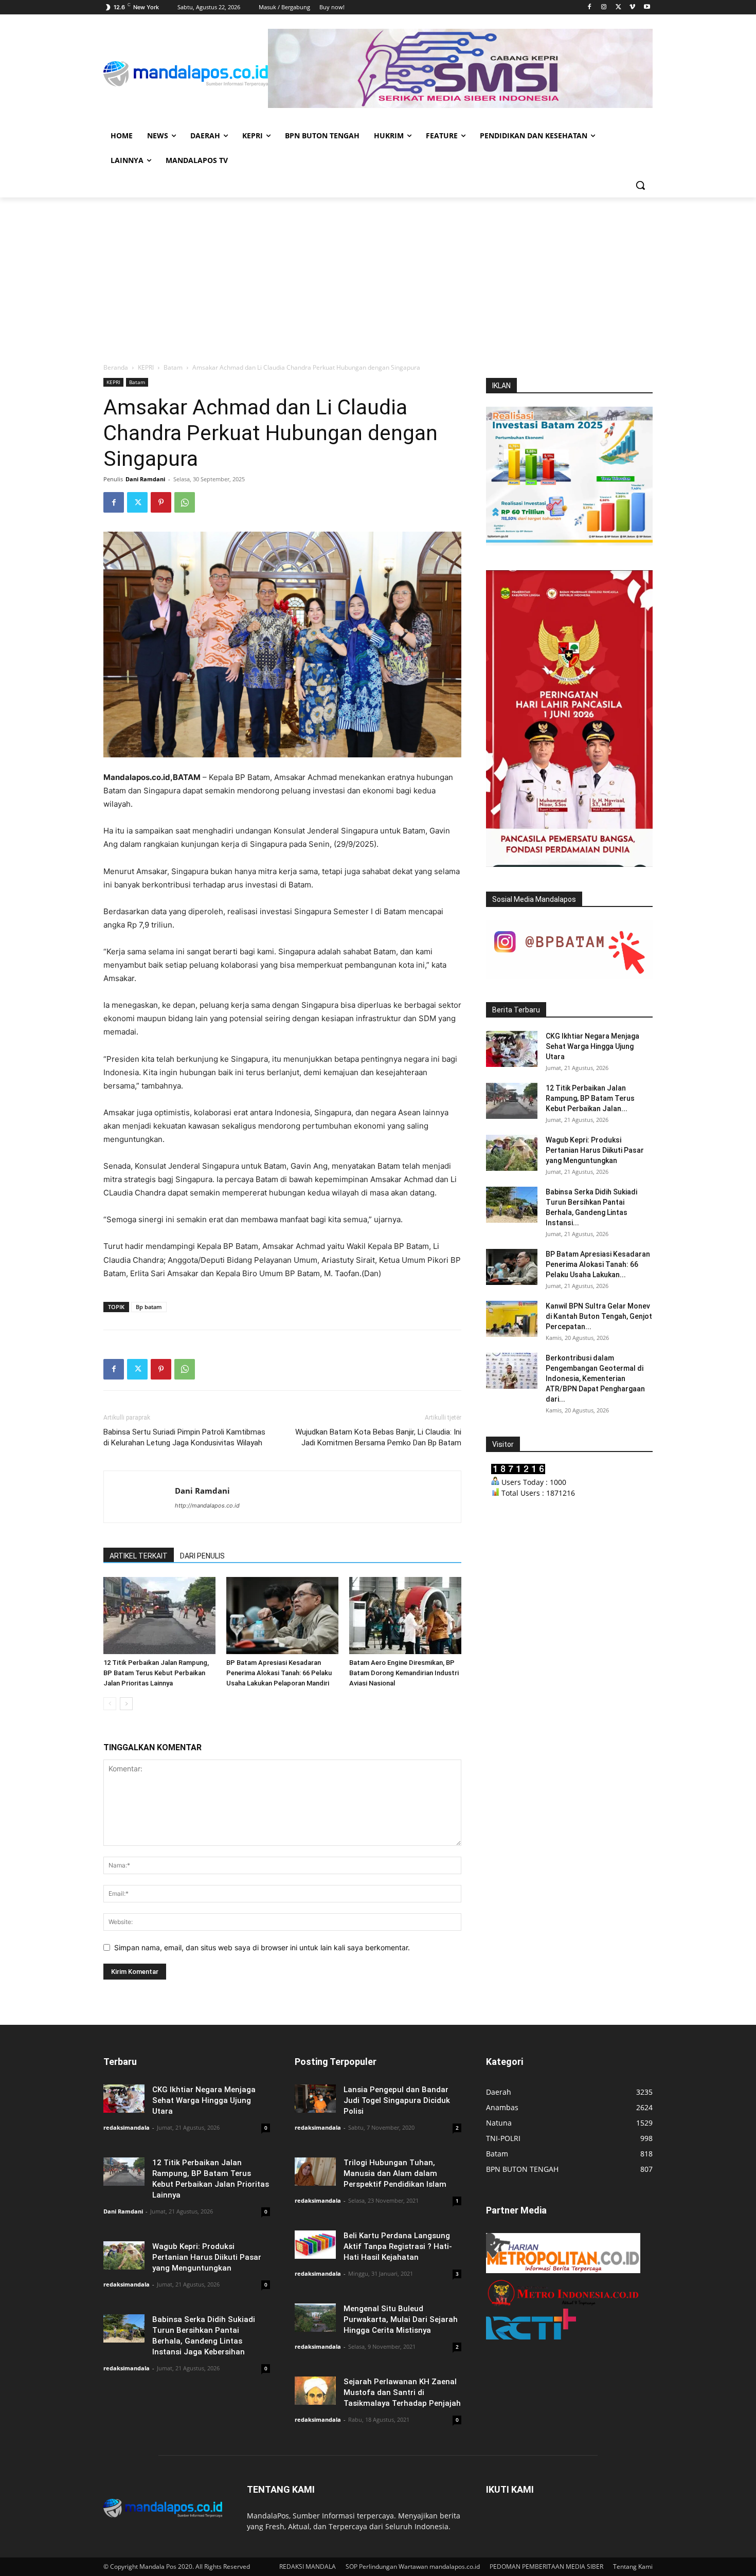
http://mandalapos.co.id (207, 1505)
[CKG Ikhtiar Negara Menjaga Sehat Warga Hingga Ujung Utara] (512, 1049)
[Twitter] (618, 7)
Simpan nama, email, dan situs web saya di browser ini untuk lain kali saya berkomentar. (262, 1947)
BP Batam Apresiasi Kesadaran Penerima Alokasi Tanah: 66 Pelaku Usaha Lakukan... (598, 1264)
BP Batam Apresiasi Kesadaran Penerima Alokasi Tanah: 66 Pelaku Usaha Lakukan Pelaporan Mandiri (279, 1673)
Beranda (116, 367)
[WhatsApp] (185, 502)
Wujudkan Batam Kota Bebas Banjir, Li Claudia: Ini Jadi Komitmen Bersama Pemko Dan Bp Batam (378, 1437)
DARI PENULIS (202, 1556)
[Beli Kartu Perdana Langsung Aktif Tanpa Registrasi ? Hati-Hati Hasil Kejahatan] (315, 2245)
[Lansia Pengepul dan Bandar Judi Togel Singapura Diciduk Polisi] (315, 2099)
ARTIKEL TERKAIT (139, 1556)
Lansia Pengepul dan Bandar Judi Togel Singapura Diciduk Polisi (397, 2100)
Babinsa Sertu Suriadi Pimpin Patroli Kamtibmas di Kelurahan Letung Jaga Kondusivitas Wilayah (184, 1437)
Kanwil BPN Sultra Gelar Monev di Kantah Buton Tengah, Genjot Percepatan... (599, 1316)
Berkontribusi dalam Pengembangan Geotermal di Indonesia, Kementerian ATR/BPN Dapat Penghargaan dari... (595, 1378)
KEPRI (146, 367)
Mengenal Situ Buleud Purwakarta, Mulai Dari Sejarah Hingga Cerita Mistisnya (401, 2319)
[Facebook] (590, 7)
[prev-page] (110, 1704)
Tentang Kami (633, 2566)
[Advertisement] (378, 275)
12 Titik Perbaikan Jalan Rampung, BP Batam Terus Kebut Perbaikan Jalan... (590, 1098)
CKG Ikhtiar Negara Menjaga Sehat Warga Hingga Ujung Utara (592, 1046)
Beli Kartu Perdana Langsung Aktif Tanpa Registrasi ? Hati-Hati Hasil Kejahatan (398, 2246)
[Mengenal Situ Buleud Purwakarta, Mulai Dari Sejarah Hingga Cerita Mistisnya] (315, 2318)
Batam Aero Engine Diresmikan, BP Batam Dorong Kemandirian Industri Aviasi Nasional (404, 1673)
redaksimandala (127, 2127)
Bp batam (149, 1307)
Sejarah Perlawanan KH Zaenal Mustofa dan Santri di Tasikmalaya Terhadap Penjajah (402, 2392)
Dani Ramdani (145, 479)
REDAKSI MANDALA (308, 2566)
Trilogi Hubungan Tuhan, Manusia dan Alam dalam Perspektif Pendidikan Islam (395, 2173)
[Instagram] (604, 7)
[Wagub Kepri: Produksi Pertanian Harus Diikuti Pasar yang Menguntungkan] (512, 1153)
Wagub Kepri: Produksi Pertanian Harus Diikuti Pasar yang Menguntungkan (595, 1150)
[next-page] (126, 1704)
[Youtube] (647, 7)
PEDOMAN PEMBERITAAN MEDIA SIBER (546, 2566)
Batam (173, 367)
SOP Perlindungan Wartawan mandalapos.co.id (413, 2566)
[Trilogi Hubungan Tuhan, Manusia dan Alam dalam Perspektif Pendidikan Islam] (315, 2172)
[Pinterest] (161, 502)
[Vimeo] (632, 7)
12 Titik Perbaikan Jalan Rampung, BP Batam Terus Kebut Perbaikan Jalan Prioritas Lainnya (156, 1673)
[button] (640, 185)
